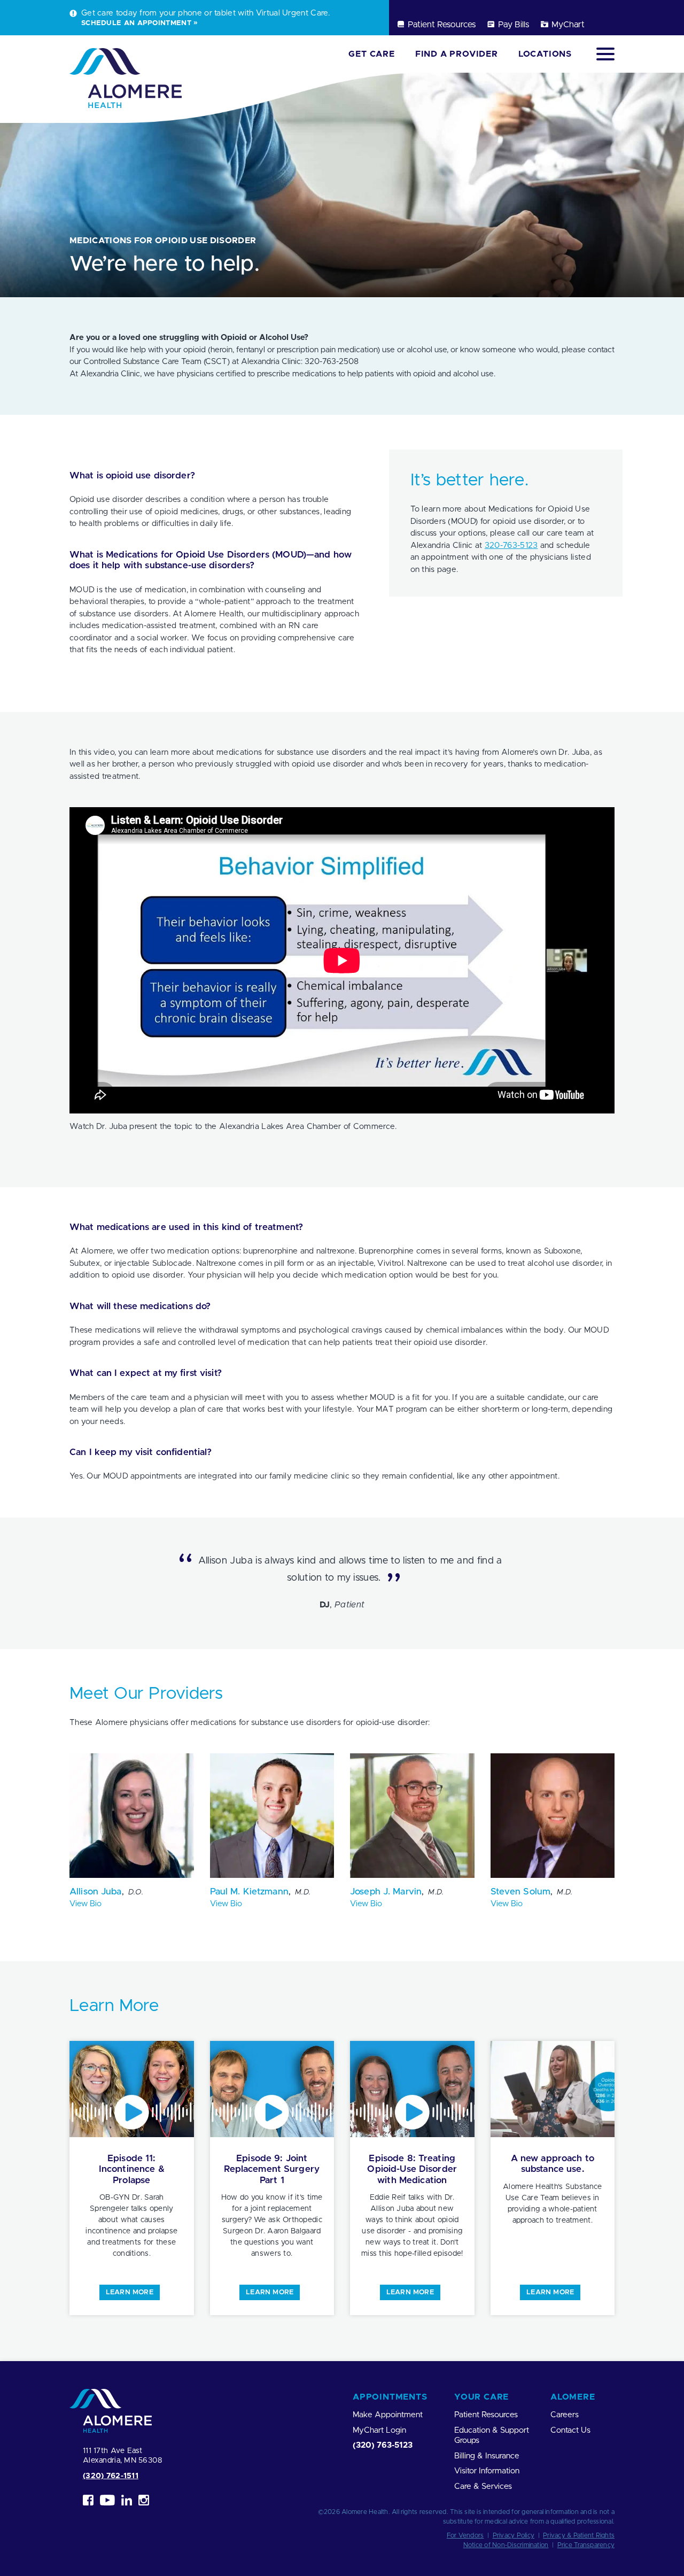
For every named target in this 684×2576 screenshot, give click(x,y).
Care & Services (483, 2486)
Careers (565, 2415)
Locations (545, 54)
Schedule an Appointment (136, 23)
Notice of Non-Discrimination (506, 2545)
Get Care (371, 54)
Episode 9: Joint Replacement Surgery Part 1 (272, 2169)
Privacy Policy (514, 2535)
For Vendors (465, 2535)
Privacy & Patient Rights (579, 2535)
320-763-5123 (511, 546)
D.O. (136, 1892)
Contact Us (570, 2430)
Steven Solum (521, 1892)
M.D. (303, 1892)
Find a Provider (457, 54)
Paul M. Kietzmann (249, 1892)
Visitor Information (487, 2471)
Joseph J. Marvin (386, 1892)
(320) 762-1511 (111, 2476)
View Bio (85, 1904)
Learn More (130, 2292)
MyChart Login (379, 2430)
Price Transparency (586, 2545)
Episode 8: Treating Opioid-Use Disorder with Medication (412, 2169)
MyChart (568, 25)
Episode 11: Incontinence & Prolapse (132, 2169)
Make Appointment (388, 2415)
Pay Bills (514, 25)
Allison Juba (96, 1892)
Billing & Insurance (487, 2456)
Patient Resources (442, 25)
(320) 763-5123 (383, 2445)
